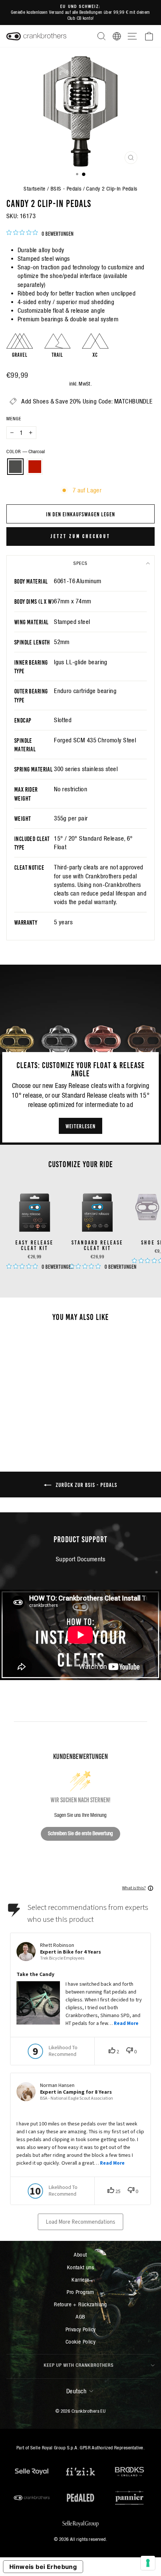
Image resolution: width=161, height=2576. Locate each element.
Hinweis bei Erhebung (43, 2567)
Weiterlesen (80, 1126)
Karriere (80, 2280)
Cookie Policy (80, 2342)
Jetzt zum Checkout (80, 536)
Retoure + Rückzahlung (80, 2304)
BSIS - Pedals (66, 188)
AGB (80, 2317)
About (80, 2255)
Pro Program (80, 2292)
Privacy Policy (81, 2329)
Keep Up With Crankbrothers (79, 2365)
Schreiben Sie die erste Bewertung (80, 1833)
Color (26, 452)
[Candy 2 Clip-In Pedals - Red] (39, 1419)
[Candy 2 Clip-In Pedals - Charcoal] (30, 1419)
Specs (80, 563)
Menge (14, 419)
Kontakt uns (81, 2267)
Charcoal (15, 467)
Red (35, 467)
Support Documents (80, 1559)
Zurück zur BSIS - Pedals (86, 1484)
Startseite (34, 188)
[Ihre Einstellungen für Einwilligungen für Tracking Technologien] (148, 2563)
